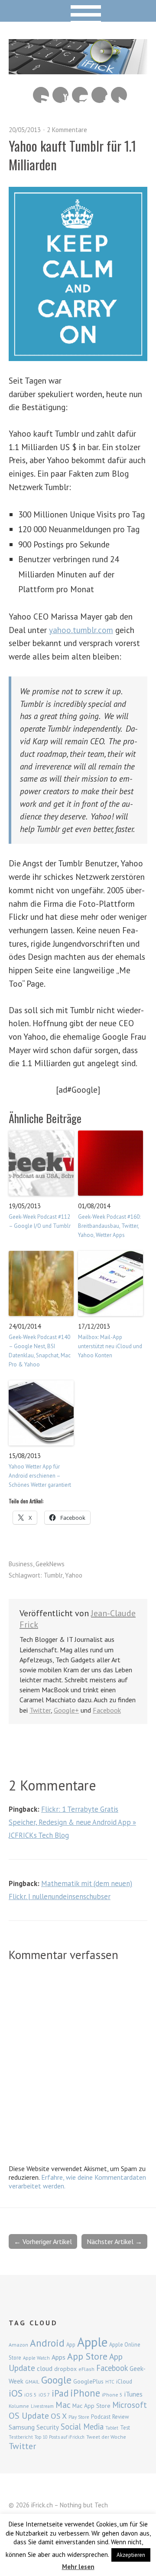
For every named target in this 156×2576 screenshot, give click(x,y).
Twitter (119, 95)
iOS (16, 2393)
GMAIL (32, 2382)
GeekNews (50, 1564)
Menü (78, 11)
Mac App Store (91, 2406)
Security (48, 2427)
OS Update (29, 2416)
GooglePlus (88, 2381)
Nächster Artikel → (114, 2241)
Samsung (22, 2427)
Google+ (66, 1710)
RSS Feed (41, 95)
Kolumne (19, 2406)
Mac (63, 2405)
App (71, 2345)
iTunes (133, 2394)
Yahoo (74, 1575)
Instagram (80, 95)
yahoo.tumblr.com (81, 630)
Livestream (42, 2406)
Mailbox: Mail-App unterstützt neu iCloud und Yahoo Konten (110, 1346)
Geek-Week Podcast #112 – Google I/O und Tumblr (40, 1221)
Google (56, 2380)
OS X (59, 2416)
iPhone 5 (112, 2395)
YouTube (60, 95)
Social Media (82, 2427)
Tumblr (53, 1575)
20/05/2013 (25, 130)
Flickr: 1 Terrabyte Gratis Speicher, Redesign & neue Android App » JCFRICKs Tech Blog (72, 1822)
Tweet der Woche (106, 2437)
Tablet (112, 2428)
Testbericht (21, 2437)
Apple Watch (36, 2358)
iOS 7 (44, 2395)
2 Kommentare (67, 130)
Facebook (99, 95)
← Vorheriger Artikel (43, 2241)
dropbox (65, 2369)
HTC (110, 2382)
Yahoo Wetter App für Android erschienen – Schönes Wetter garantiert (40, 1476)
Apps (58, 2357)
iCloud (124, 2381)
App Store (87, 2356)
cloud (45, 2368)
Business (21, 1564)
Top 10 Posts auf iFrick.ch (60, 2437)
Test (125, 2427)
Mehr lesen (78, 2567)
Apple (92, 2342)
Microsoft (130, 2405)
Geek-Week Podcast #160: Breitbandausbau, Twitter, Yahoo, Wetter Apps (109, 1226)
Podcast (101, 2417)
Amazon (18, 2345)
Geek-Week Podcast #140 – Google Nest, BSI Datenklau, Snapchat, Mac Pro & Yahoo (40, 1351)
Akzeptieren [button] (131, 2555)
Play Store (79, 2417)
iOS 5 (31, 2395)
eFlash (86, 2369)
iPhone (85, 2393)
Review (121, 2417)
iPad (60, 2393)
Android (47, 2343)
